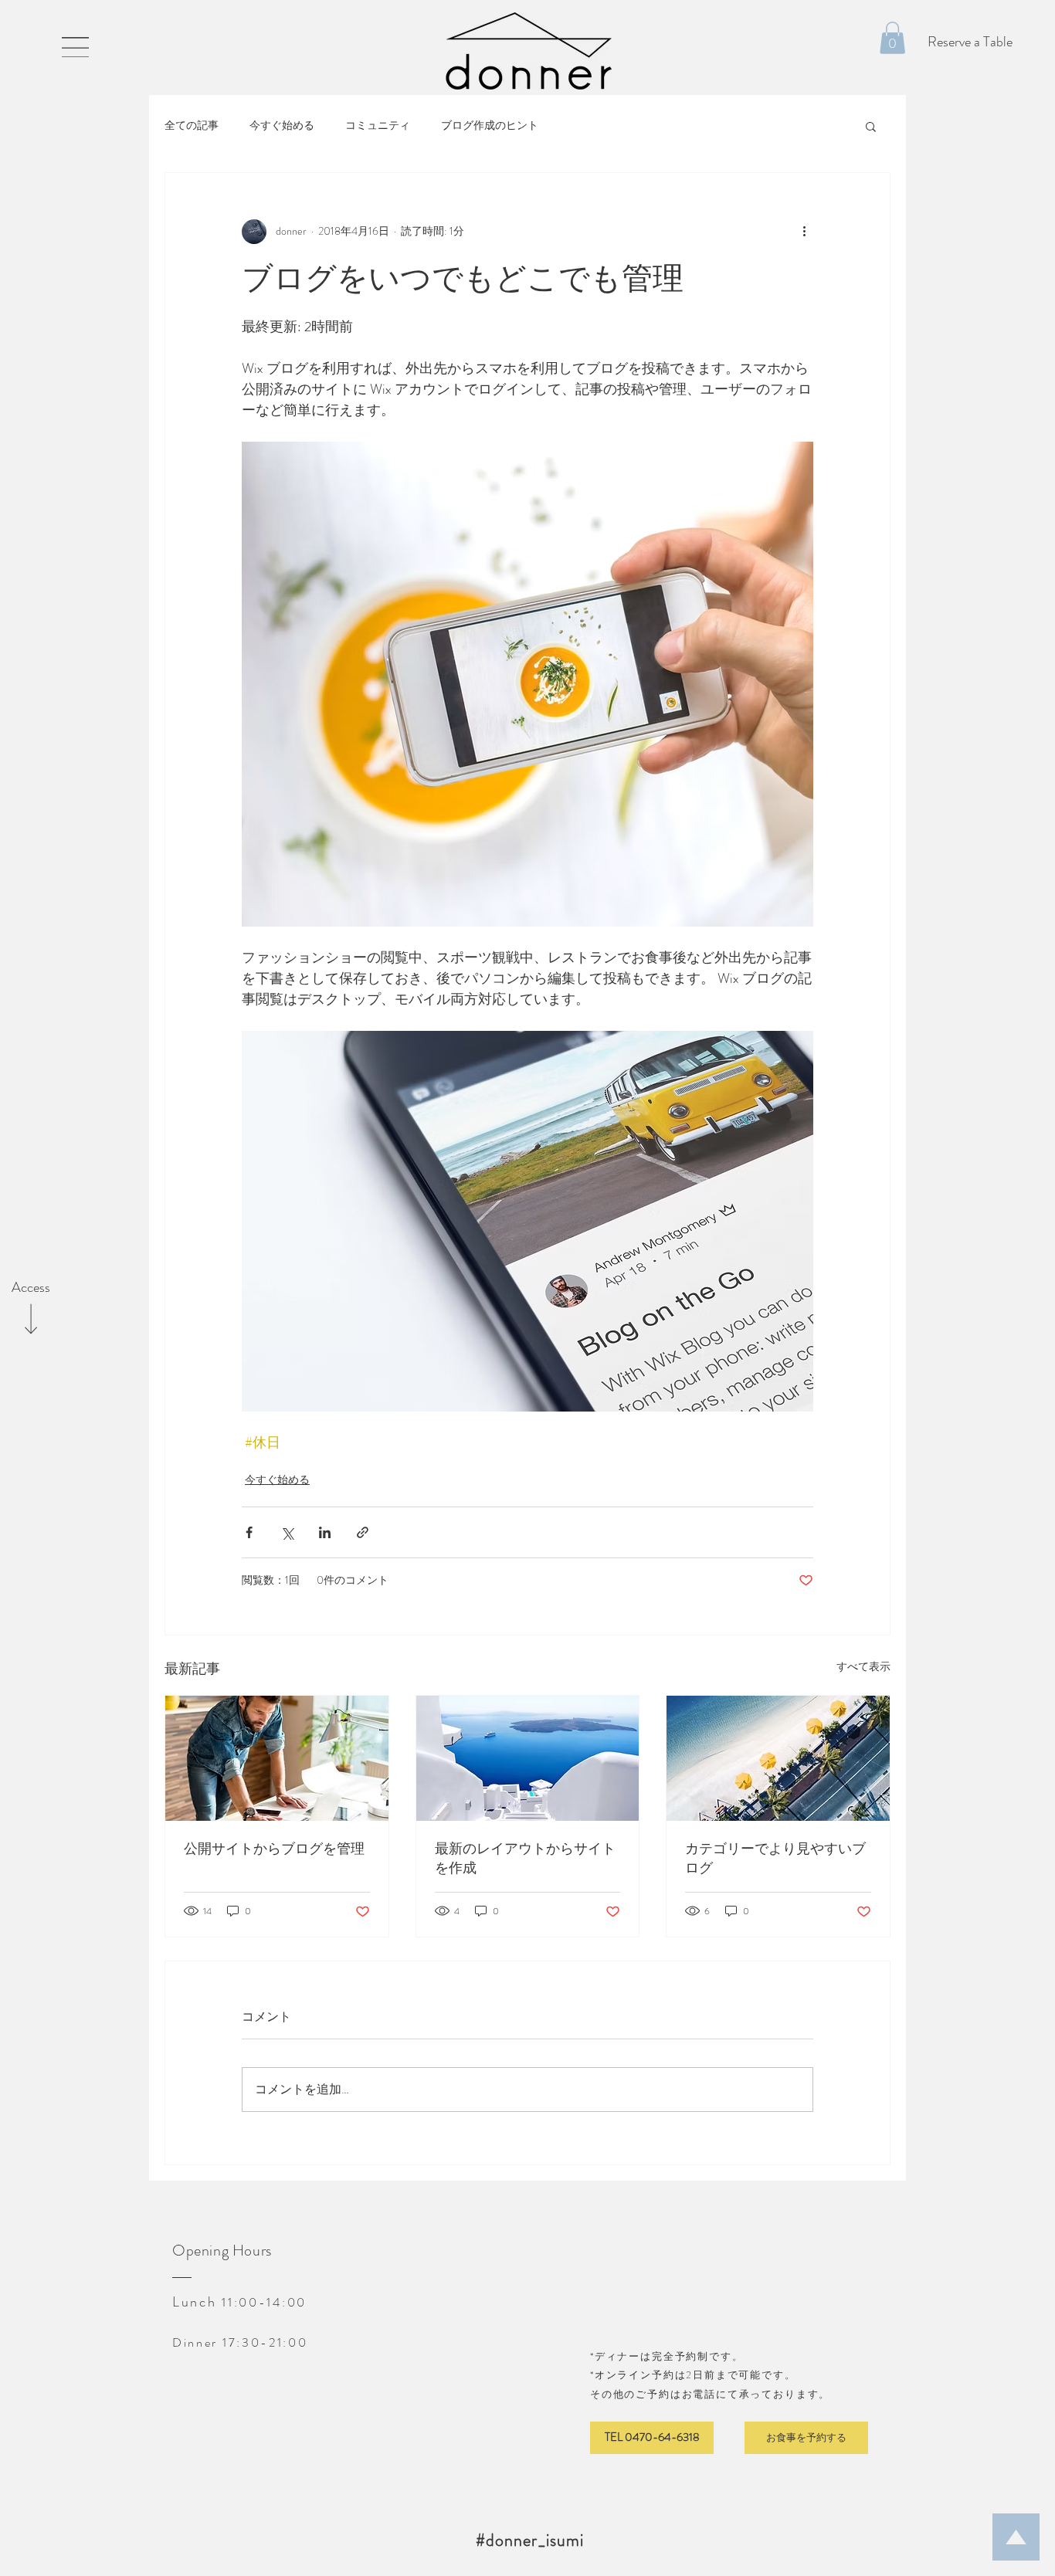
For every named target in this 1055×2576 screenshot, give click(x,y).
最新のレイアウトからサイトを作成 (525, 1859)
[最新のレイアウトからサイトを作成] (528, 1758)
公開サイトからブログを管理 (274, 1849)
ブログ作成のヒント (490, 125)
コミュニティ (378, 125)
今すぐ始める (282, 125)
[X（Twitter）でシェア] (287, 1532)
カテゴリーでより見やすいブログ (775, 1859)
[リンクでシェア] (363, 1532)
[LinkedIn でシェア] (325, 1532)
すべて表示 (863, 1666)
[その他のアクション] (804, 232)
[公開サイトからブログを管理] (277, 1758)
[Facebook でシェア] (249, 1532)
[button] (75, 47)
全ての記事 (192, 125)
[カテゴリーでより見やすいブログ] (778, 1758)
